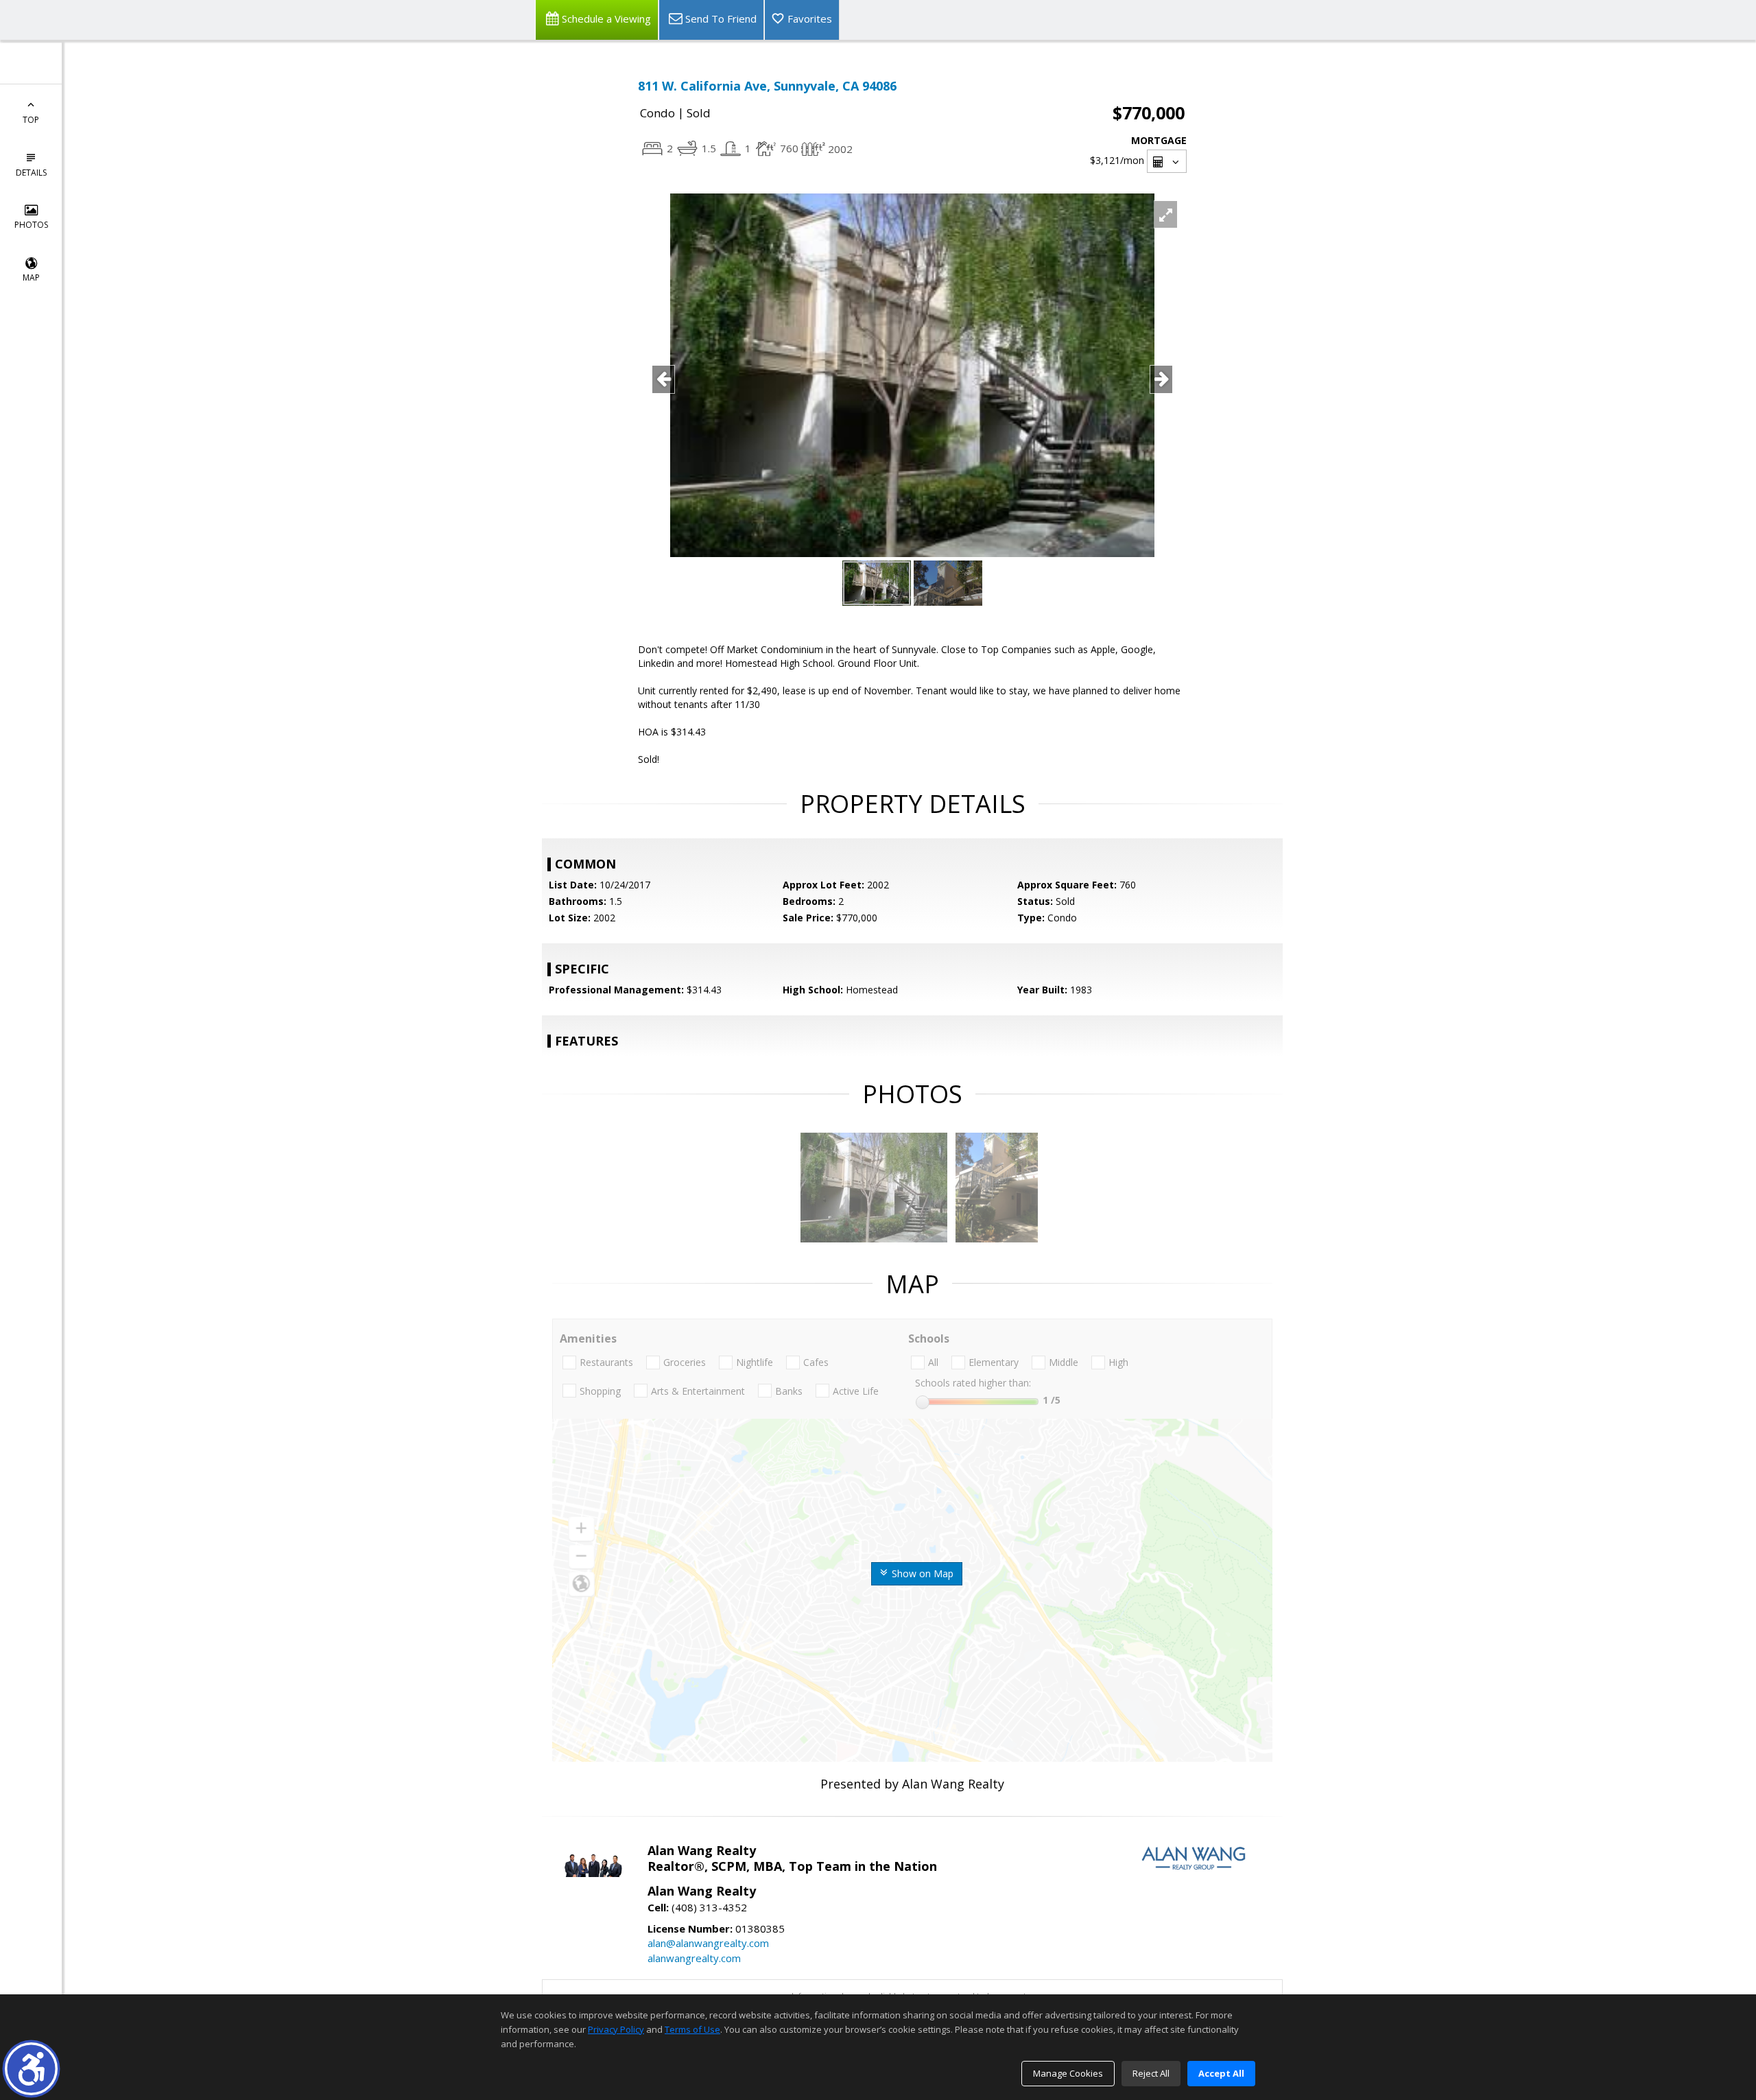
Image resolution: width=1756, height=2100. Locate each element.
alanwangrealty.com (694, 1958)
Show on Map (921, 1573)
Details (31, 173)
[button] (31, 2069)
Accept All (1221, 2073)
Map (31, 278)
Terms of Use (692, 2029)
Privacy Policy (616, 2029)
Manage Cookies (1068, 2073)
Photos (31, 225)
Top (31, 120)
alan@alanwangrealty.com (708, 1943)
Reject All (1151, 2073)
